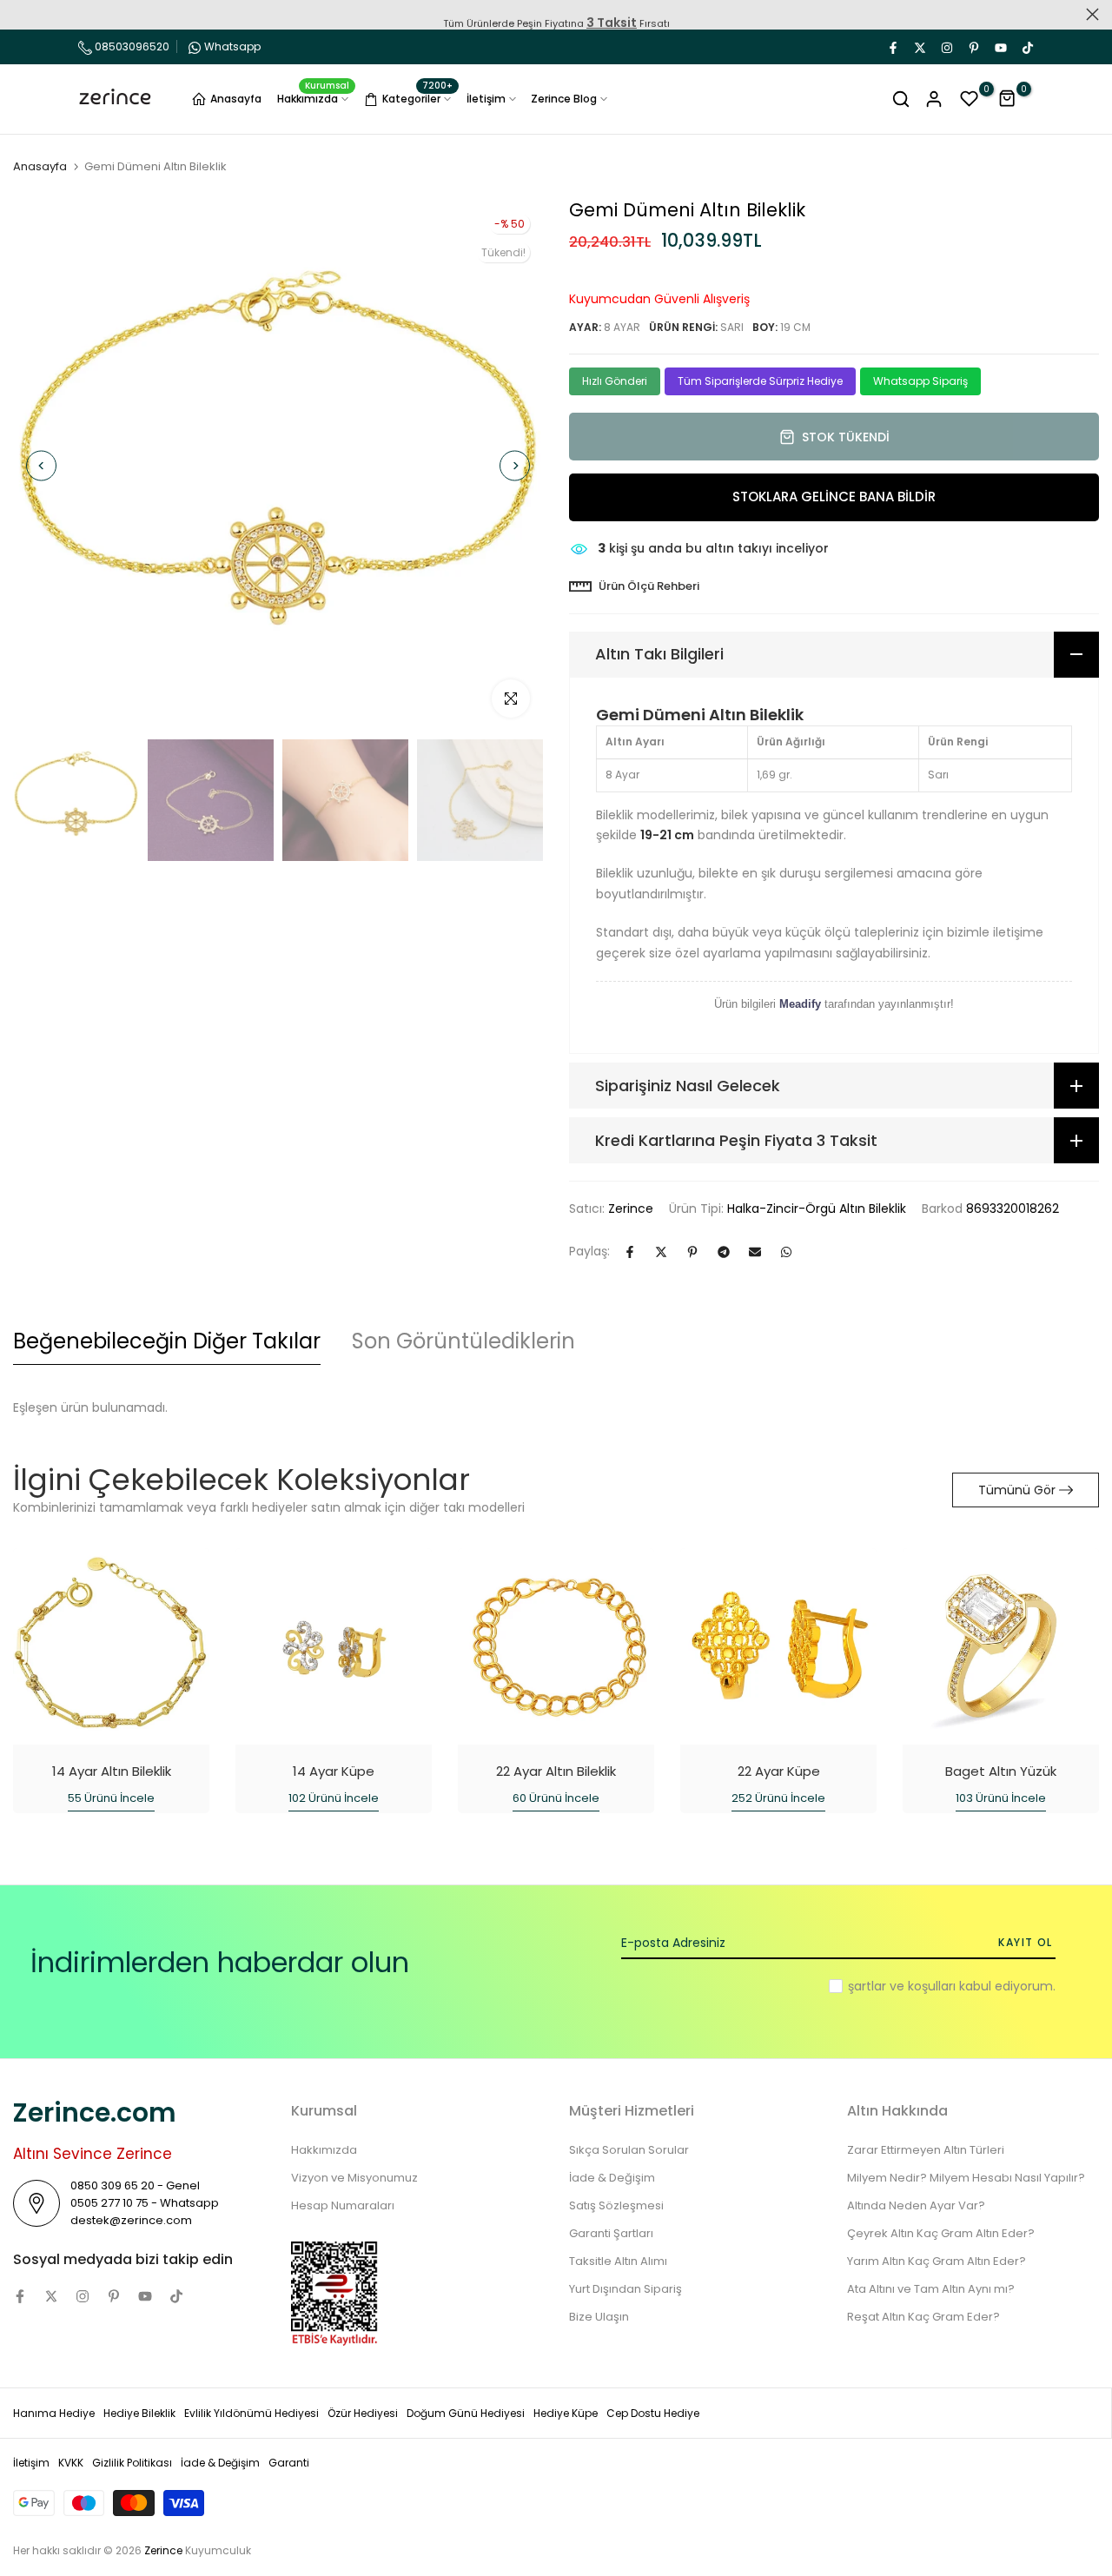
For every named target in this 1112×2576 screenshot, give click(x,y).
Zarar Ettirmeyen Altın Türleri (926, 2150)
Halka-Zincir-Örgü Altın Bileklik (817, 1209)
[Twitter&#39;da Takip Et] (919, 47)
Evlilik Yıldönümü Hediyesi (252, 2413)
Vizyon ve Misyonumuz (354, 2178)
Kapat (20, 14)
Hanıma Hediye (54, 2413)
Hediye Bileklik (139, 2413)
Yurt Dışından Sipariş (625, 2289)
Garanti (289, 2463)
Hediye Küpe (566, 2413)
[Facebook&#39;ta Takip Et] (892, 47)
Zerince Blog (564, 99)
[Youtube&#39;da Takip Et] (1000, 47)
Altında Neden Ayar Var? (916, 2205)
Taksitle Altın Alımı (618, 2261)
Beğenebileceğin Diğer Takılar (167, 1341)
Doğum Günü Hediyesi (466, 2413)
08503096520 (131, 46)
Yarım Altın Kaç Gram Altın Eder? (937, 2261)
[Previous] (41, 466)
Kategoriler (417, 96)
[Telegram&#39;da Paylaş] (724, 1252)
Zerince (631, 1209)
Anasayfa (236, 99)
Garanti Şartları (611, 2233)
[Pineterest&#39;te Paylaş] (692, 1252)
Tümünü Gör (1017, 1490)
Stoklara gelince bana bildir (834, 497)
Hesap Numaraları (343, 2205)
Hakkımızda (314, 98)
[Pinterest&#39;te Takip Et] (973, 47)
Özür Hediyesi (363, 2413)
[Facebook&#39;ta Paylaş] (630, 1252)
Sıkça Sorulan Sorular (629, 2150)
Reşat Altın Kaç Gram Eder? (923, 2317)
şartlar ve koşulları (902, 1986)
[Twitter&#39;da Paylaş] (661, 1252)
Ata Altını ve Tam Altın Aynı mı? (931, 2289)
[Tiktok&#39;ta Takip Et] (1027, 47)
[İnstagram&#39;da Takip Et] (946, 47)
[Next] (515, 466)
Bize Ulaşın (599, 2317)
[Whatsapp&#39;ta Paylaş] (786, 1252)
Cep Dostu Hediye (653, 2413)
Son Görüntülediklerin (463, 1341)
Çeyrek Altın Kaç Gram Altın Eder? (941, 2233)
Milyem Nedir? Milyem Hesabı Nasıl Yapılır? (966, 2178)
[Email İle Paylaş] (755, 1252)
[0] (970, 99)
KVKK (71, 2463)
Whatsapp (232, 46)
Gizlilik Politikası (132, 2463)
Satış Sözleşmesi (616, 2205)
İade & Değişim (612, 2178)
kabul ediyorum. (952, 1986)
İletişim (486, 99)
